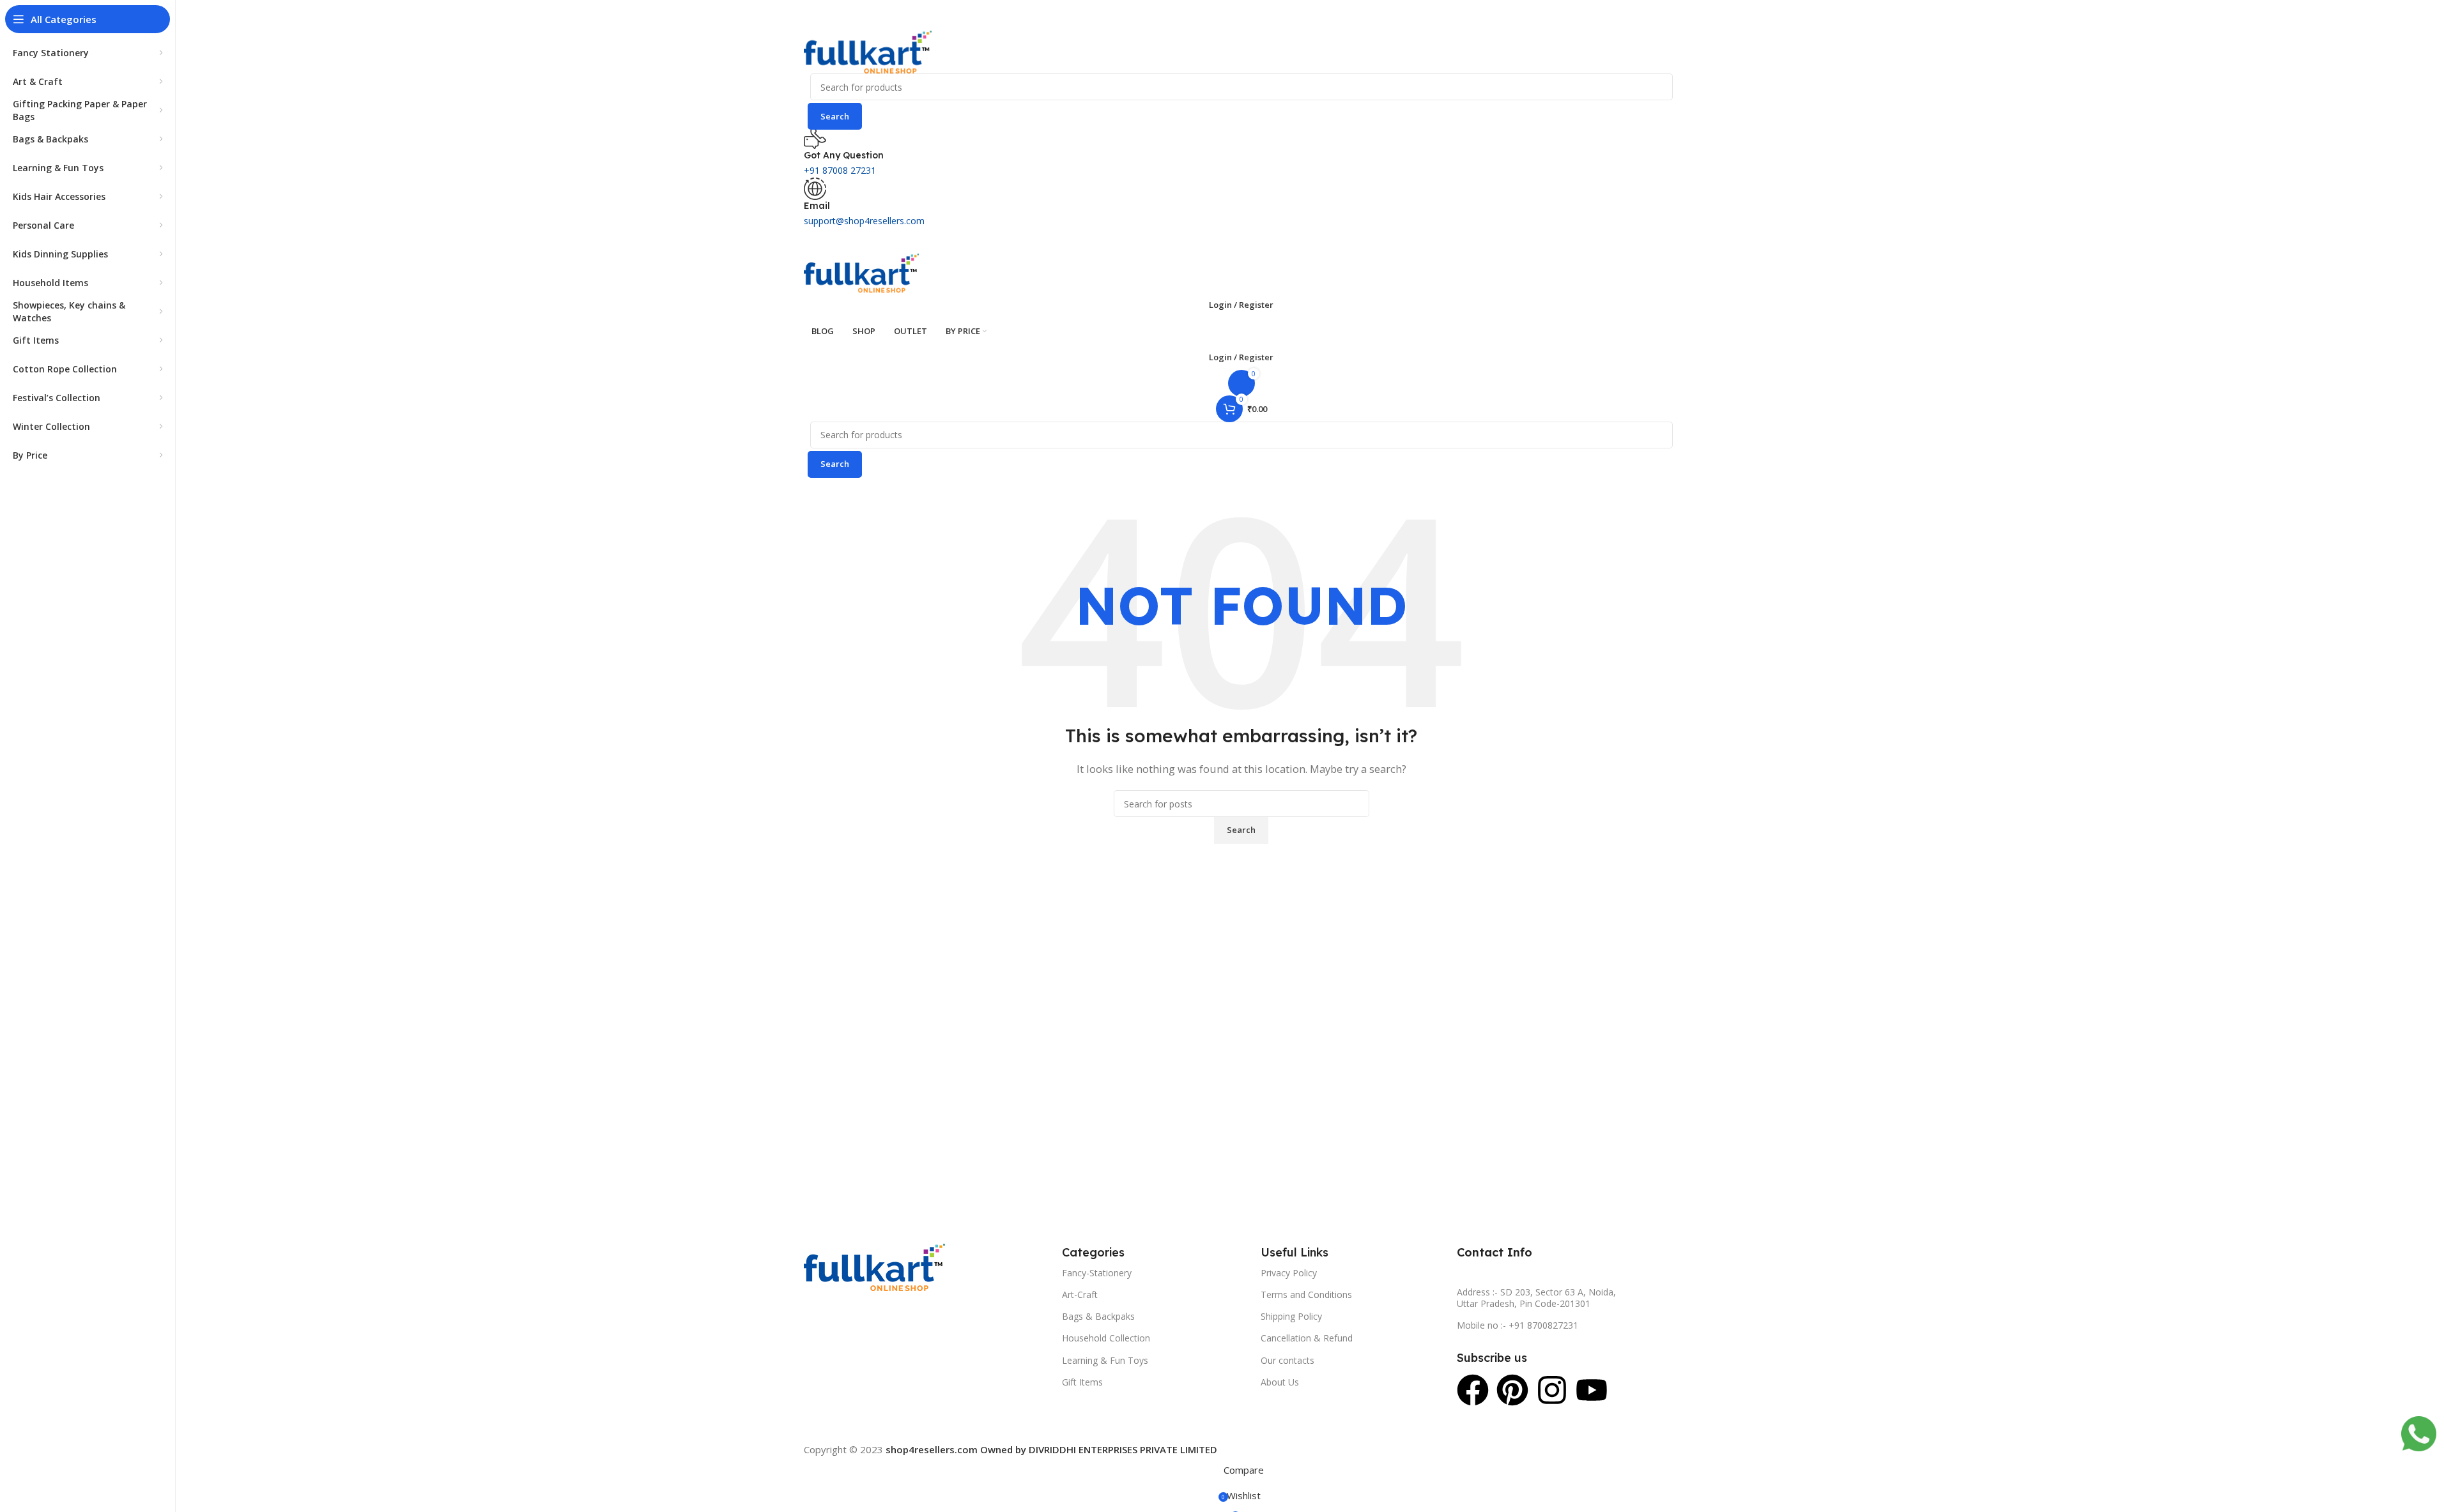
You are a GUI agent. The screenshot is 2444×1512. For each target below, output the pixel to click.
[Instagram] (1552, 1390)
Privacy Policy (1289, 1273)
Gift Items (1082, 1382)
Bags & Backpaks (1098, 1316)
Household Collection (1106, 1338)
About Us (1280, 1382)
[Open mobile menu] (1241, 241)
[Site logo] (868, 51)
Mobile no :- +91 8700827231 (1518, 1325)
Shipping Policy (1291, 1316)
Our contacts (1287, 1360)
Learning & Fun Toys (1105, 1360)
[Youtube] (1592, 1390)
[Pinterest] (1512, 1390)
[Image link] (874, 1266)
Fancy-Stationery (1097, 1273)
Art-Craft (1080, 1294)
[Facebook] (1473, 1390)
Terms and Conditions (1306, 1294)
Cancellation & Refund (1307, 1338)
